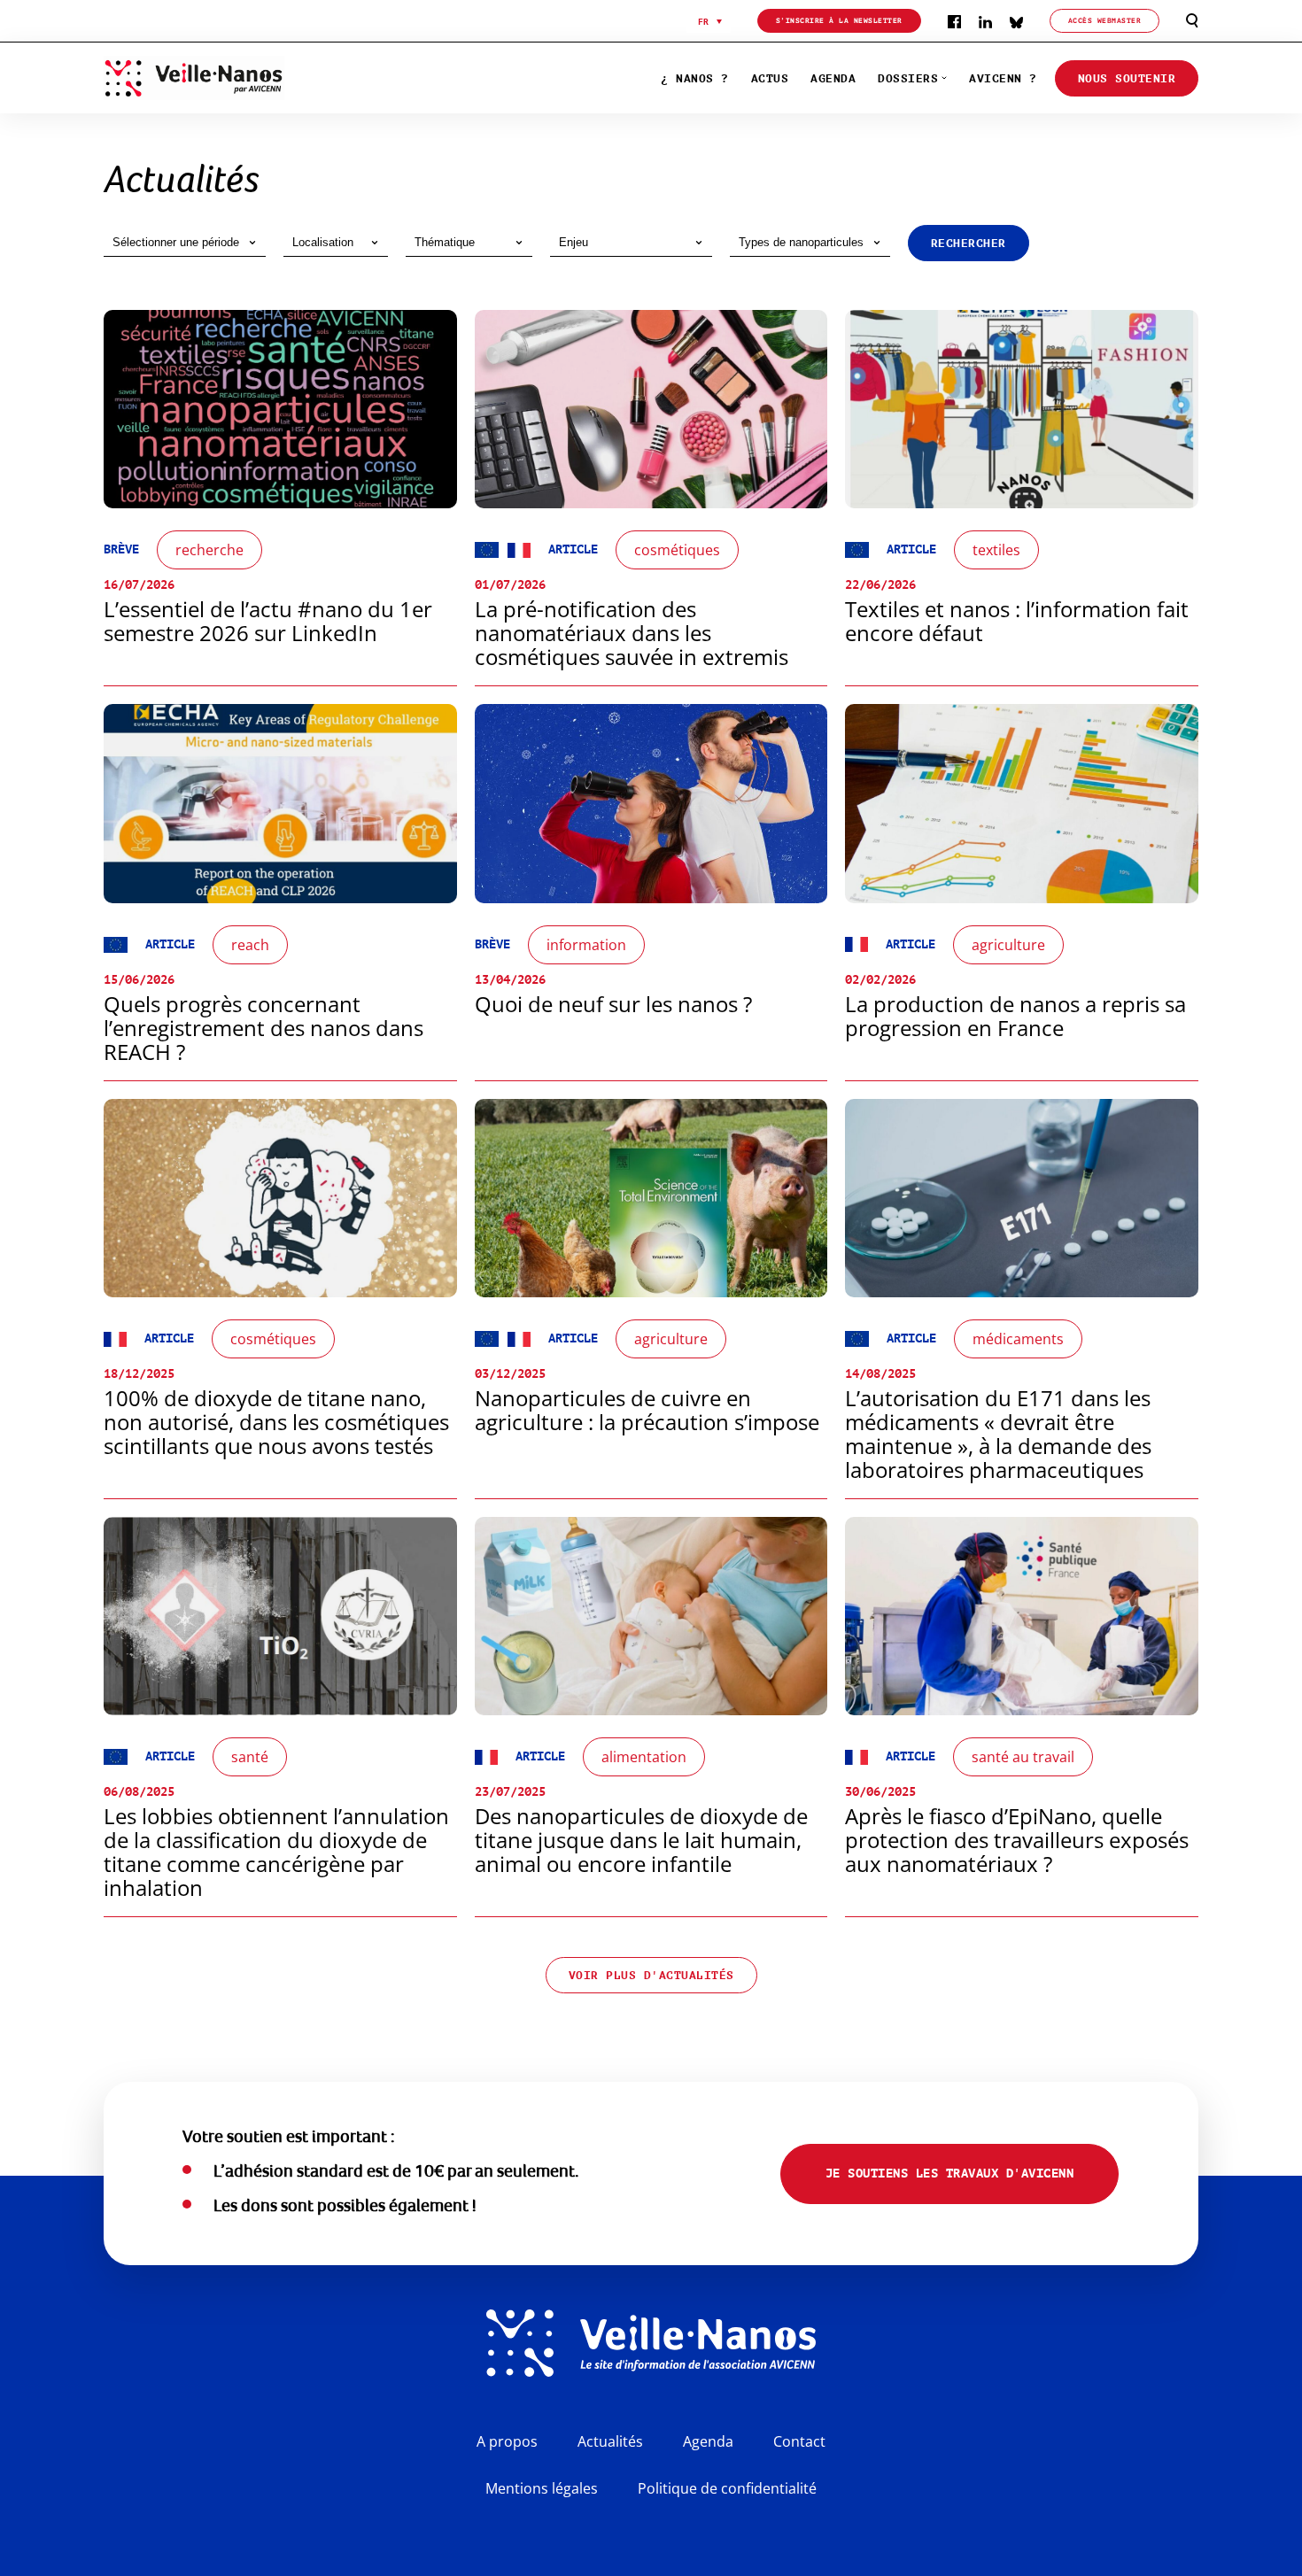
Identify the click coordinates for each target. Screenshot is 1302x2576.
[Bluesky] (1016, 21)
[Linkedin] (985, 21)
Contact (799, 2441)
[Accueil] (234, 78)
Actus (770, 78)
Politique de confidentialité (727, 2488)
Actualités (610, 2441)
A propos (507, 2441)
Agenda (833, 78)
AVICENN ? (1003, 78)
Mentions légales (542, 2488)
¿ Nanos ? (695, 78)
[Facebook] (954, 21)
